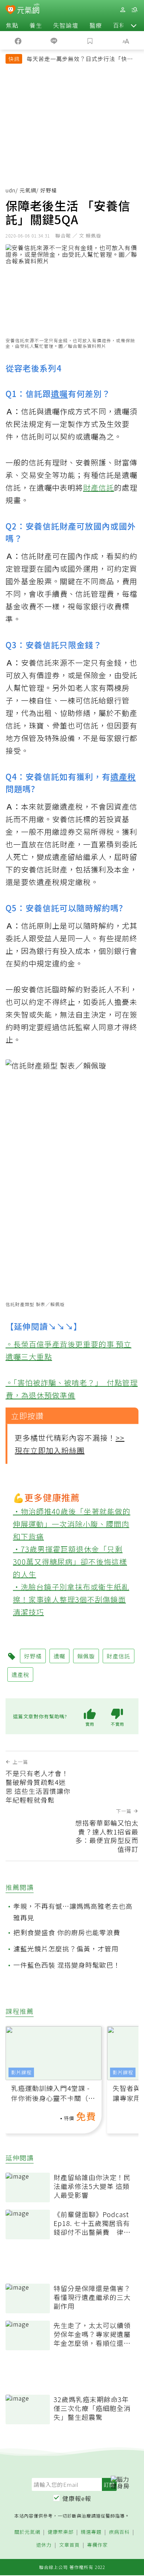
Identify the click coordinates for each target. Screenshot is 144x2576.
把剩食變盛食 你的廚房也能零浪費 (67, 1932)
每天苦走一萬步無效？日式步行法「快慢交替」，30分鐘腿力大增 (80, 60)
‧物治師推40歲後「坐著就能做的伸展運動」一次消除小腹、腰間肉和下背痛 (72, 1524)
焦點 (12, 25)
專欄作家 (97, 2545)
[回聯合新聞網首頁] (11, 10)
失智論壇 (66, 25)
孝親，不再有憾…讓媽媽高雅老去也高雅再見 (73, 1912)
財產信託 (99, 487)
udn (11, 190)
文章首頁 (69, 2545)
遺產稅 (123, 776)
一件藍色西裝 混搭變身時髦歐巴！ (67, 1965)
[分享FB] (18, 40)
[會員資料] (123, 10)
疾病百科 (119, 2532)
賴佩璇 (86, 1656)
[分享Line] (54, 40)
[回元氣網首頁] (28, 9)
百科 (119, 25)
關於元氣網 (27, 2532)
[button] (134, 25)
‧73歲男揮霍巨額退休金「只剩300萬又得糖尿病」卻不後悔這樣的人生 (70, 1561)
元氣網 (28, 190)
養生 (36, 25)
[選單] (134, 10)
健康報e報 (77, 2498)
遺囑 (59, 393)
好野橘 (33, 1656)
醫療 (96, 25)
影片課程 (21, 2072)
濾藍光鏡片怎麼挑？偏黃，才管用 (66, 1948)
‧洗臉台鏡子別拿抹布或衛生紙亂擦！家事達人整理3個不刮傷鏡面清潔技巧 (71, 1599)
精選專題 (91, 2532)
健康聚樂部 (61, 2532)
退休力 (44, 2545)
